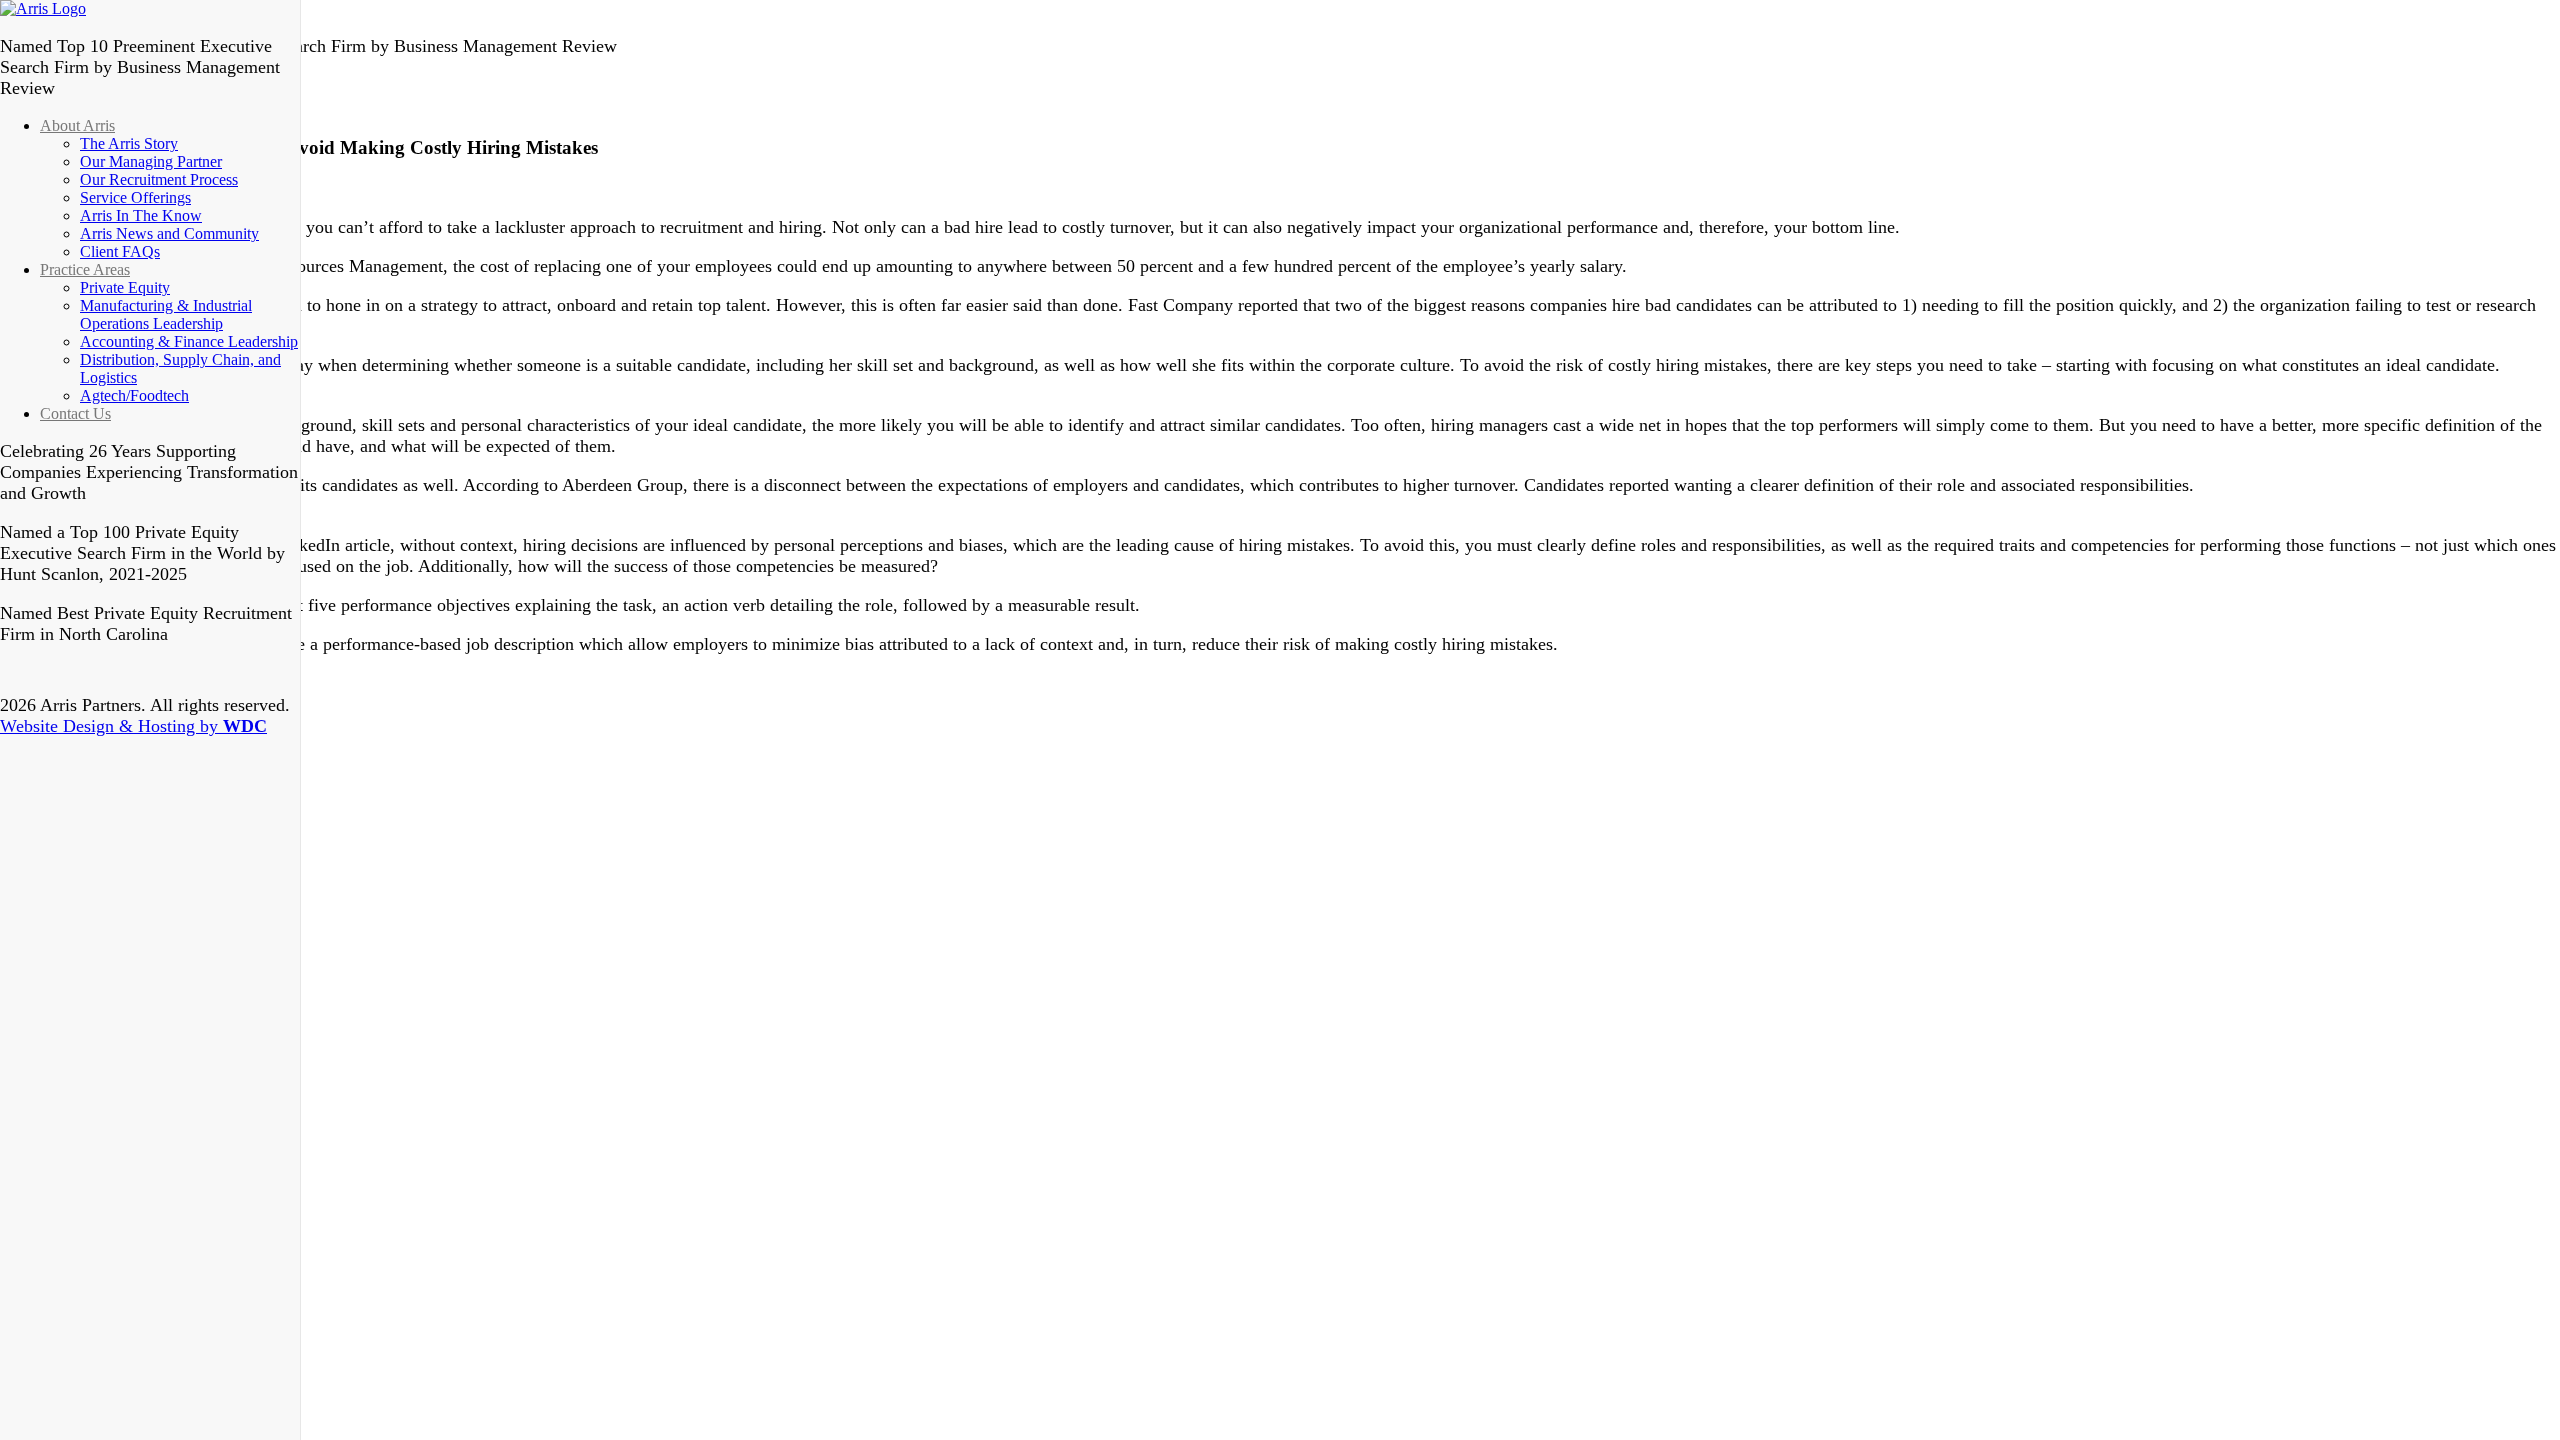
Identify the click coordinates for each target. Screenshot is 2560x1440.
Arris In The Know (141, 215)
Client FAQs (120, 251)
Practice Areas (85, 269)
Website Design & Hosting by (133, 726)
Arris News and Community (169, 233)
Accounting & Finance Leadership (189, 341)
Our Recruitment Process (159, 179)
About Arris (77, 125)
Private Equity (125, 287)
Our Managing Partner (151, 161)
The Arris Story (129, 143)
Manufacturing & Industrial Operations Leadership (166, 314)
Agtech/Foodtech (134, 395)
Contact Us (75, 413)
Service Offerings (135, 197)
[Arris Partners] (43, 8)
